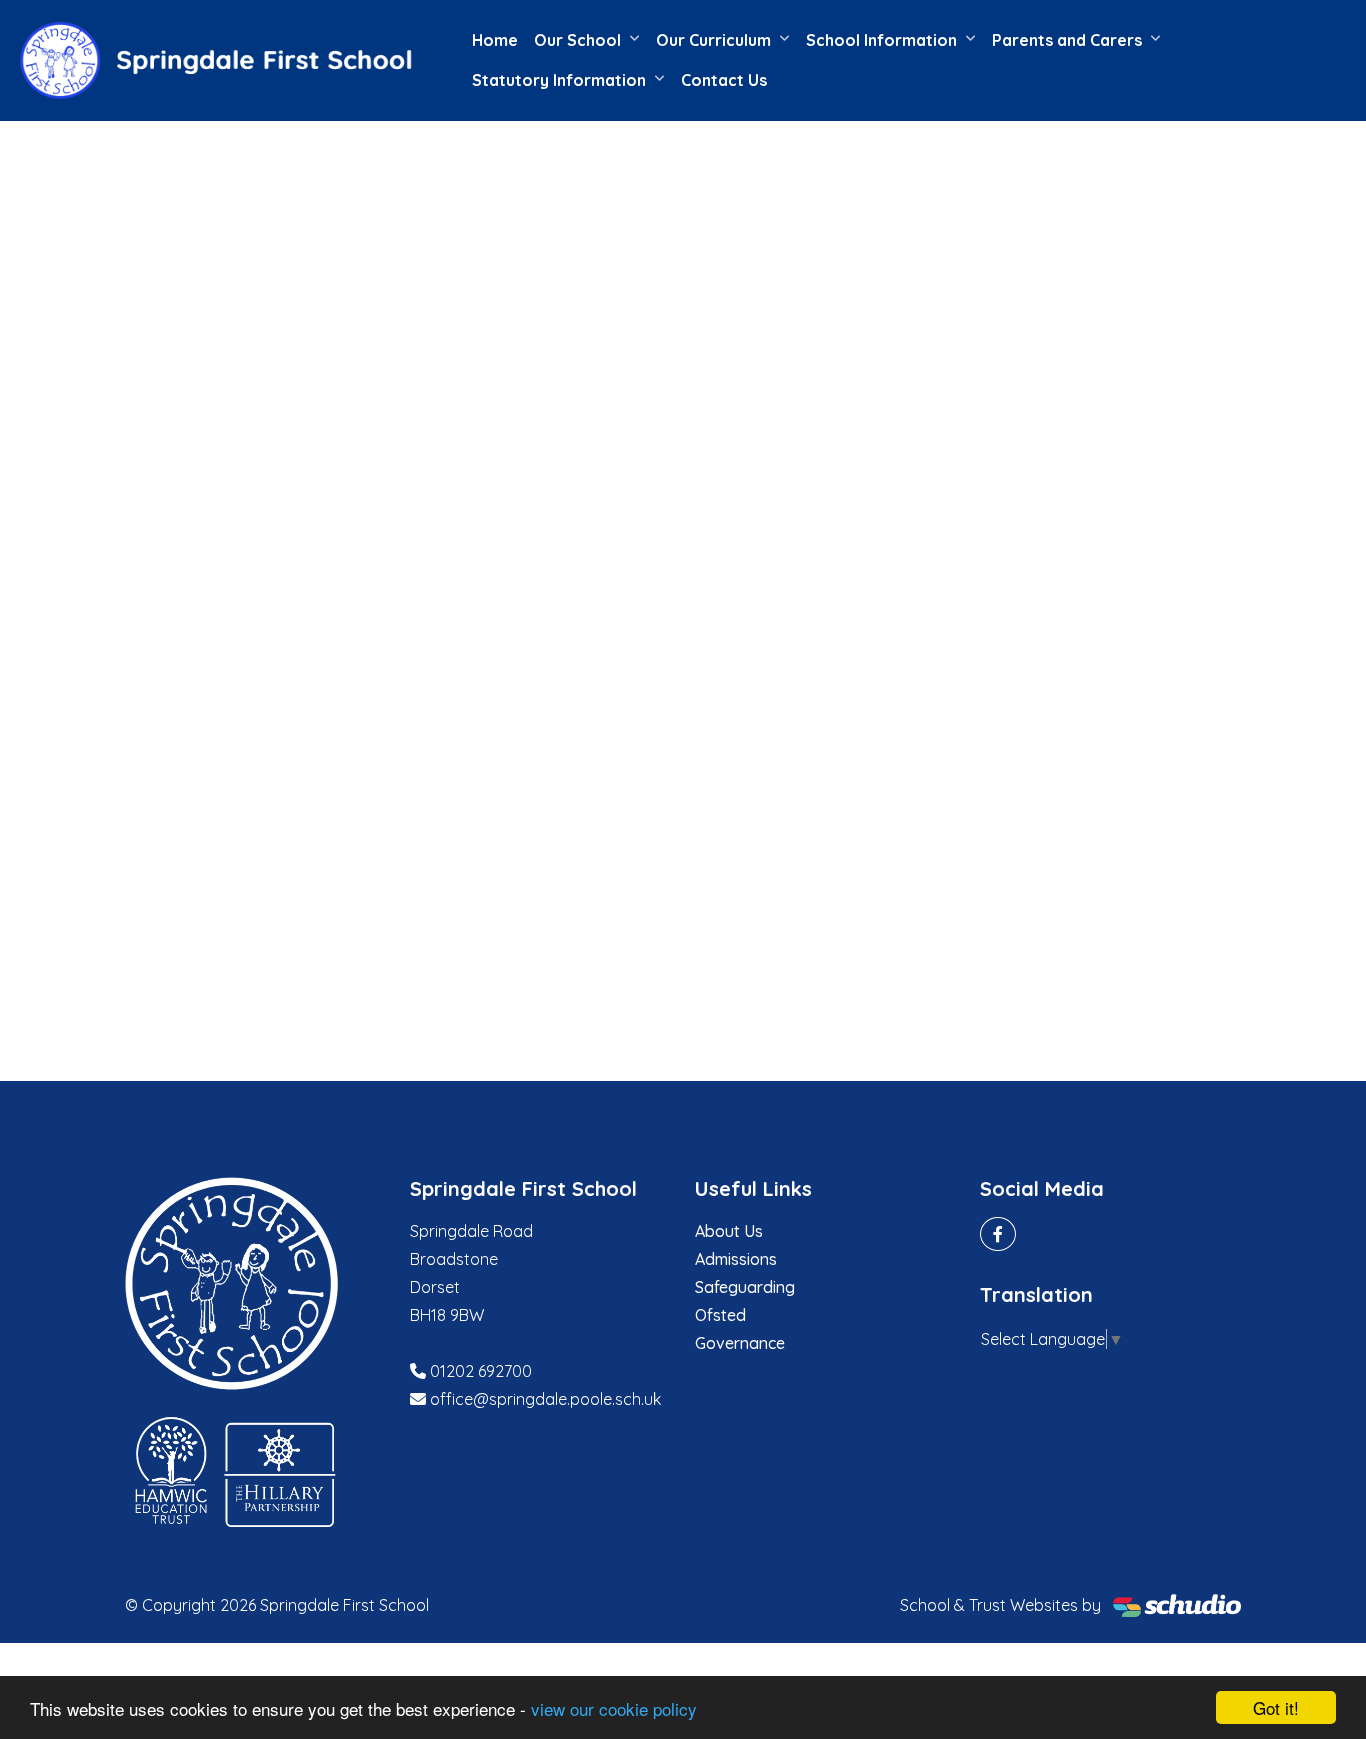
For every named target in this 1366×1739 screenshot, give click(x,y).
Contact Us (724, 80)
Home (495, 40)
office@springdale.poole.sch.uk (545, 1399)
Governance (740, 1343)
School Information (881, 40)
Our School (577, 40)
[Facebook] (998, 1234)
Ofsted (720, 1315)
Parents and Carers (1067, 40)
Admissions (736, 1259)
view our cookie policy (614, 1708)
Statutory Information (559, 80)
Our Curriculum (713, 40)
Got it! (1276, 1707)
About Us (729, 1231)
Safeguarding (745, 1287)
